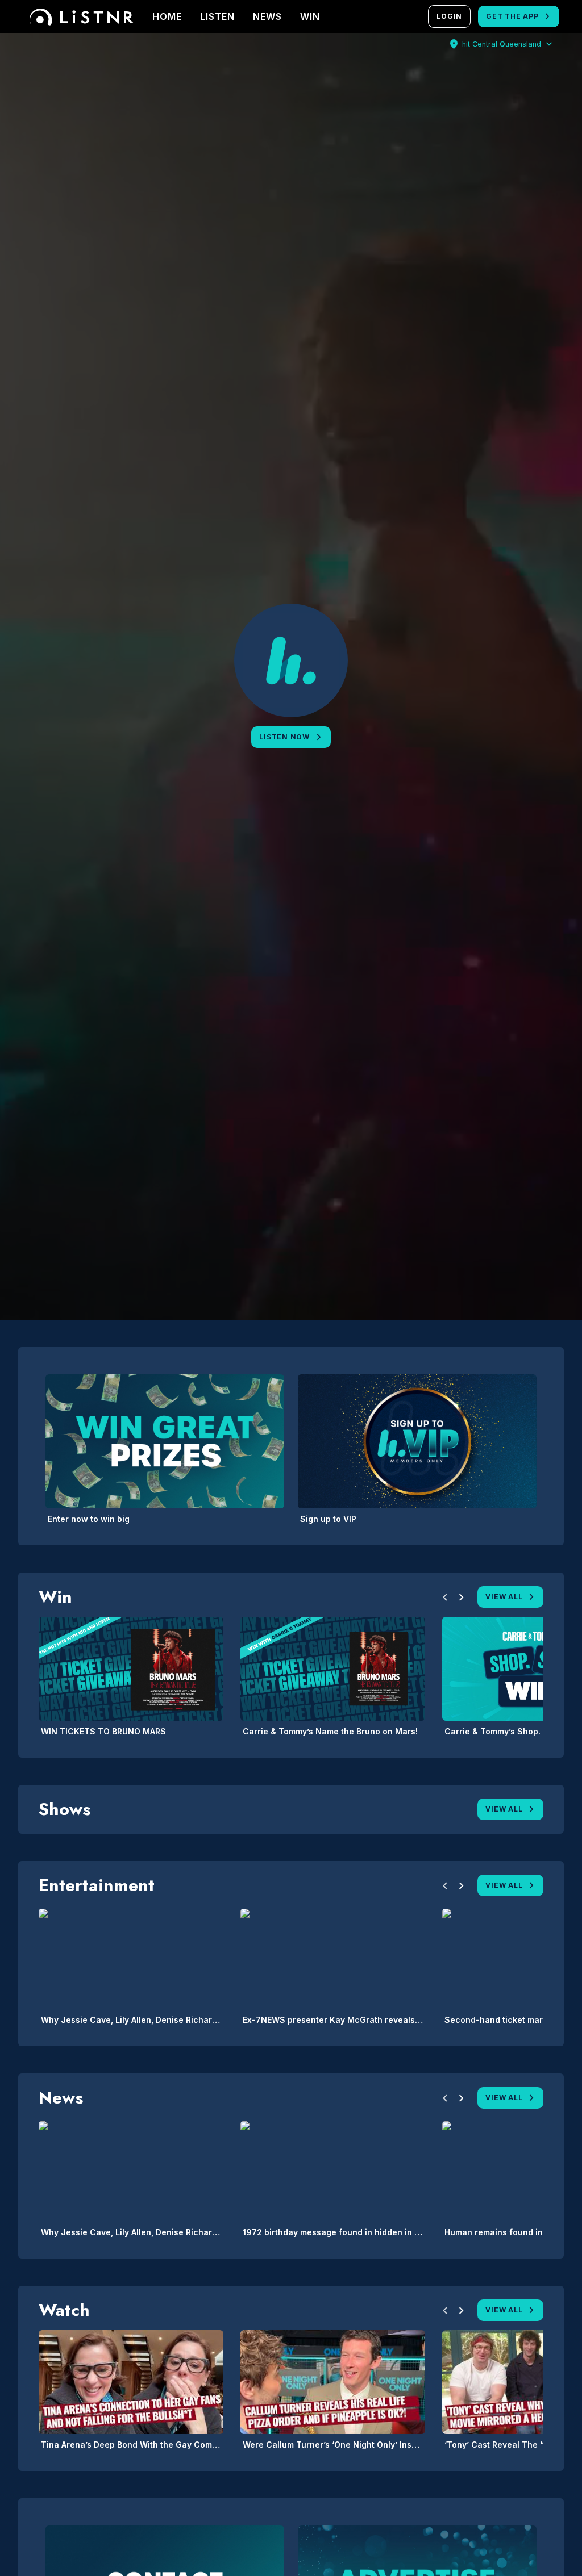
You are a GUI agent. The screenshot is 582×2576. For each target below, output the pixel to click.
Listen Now (284, 737)
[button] (445, 1599)
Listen (217, 16)
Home (167, 16)
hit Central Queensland (502, 44)
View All (504, 1597)
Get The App (512, 16)
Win (310, 16)
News (267, 16)
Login (449, 16)
